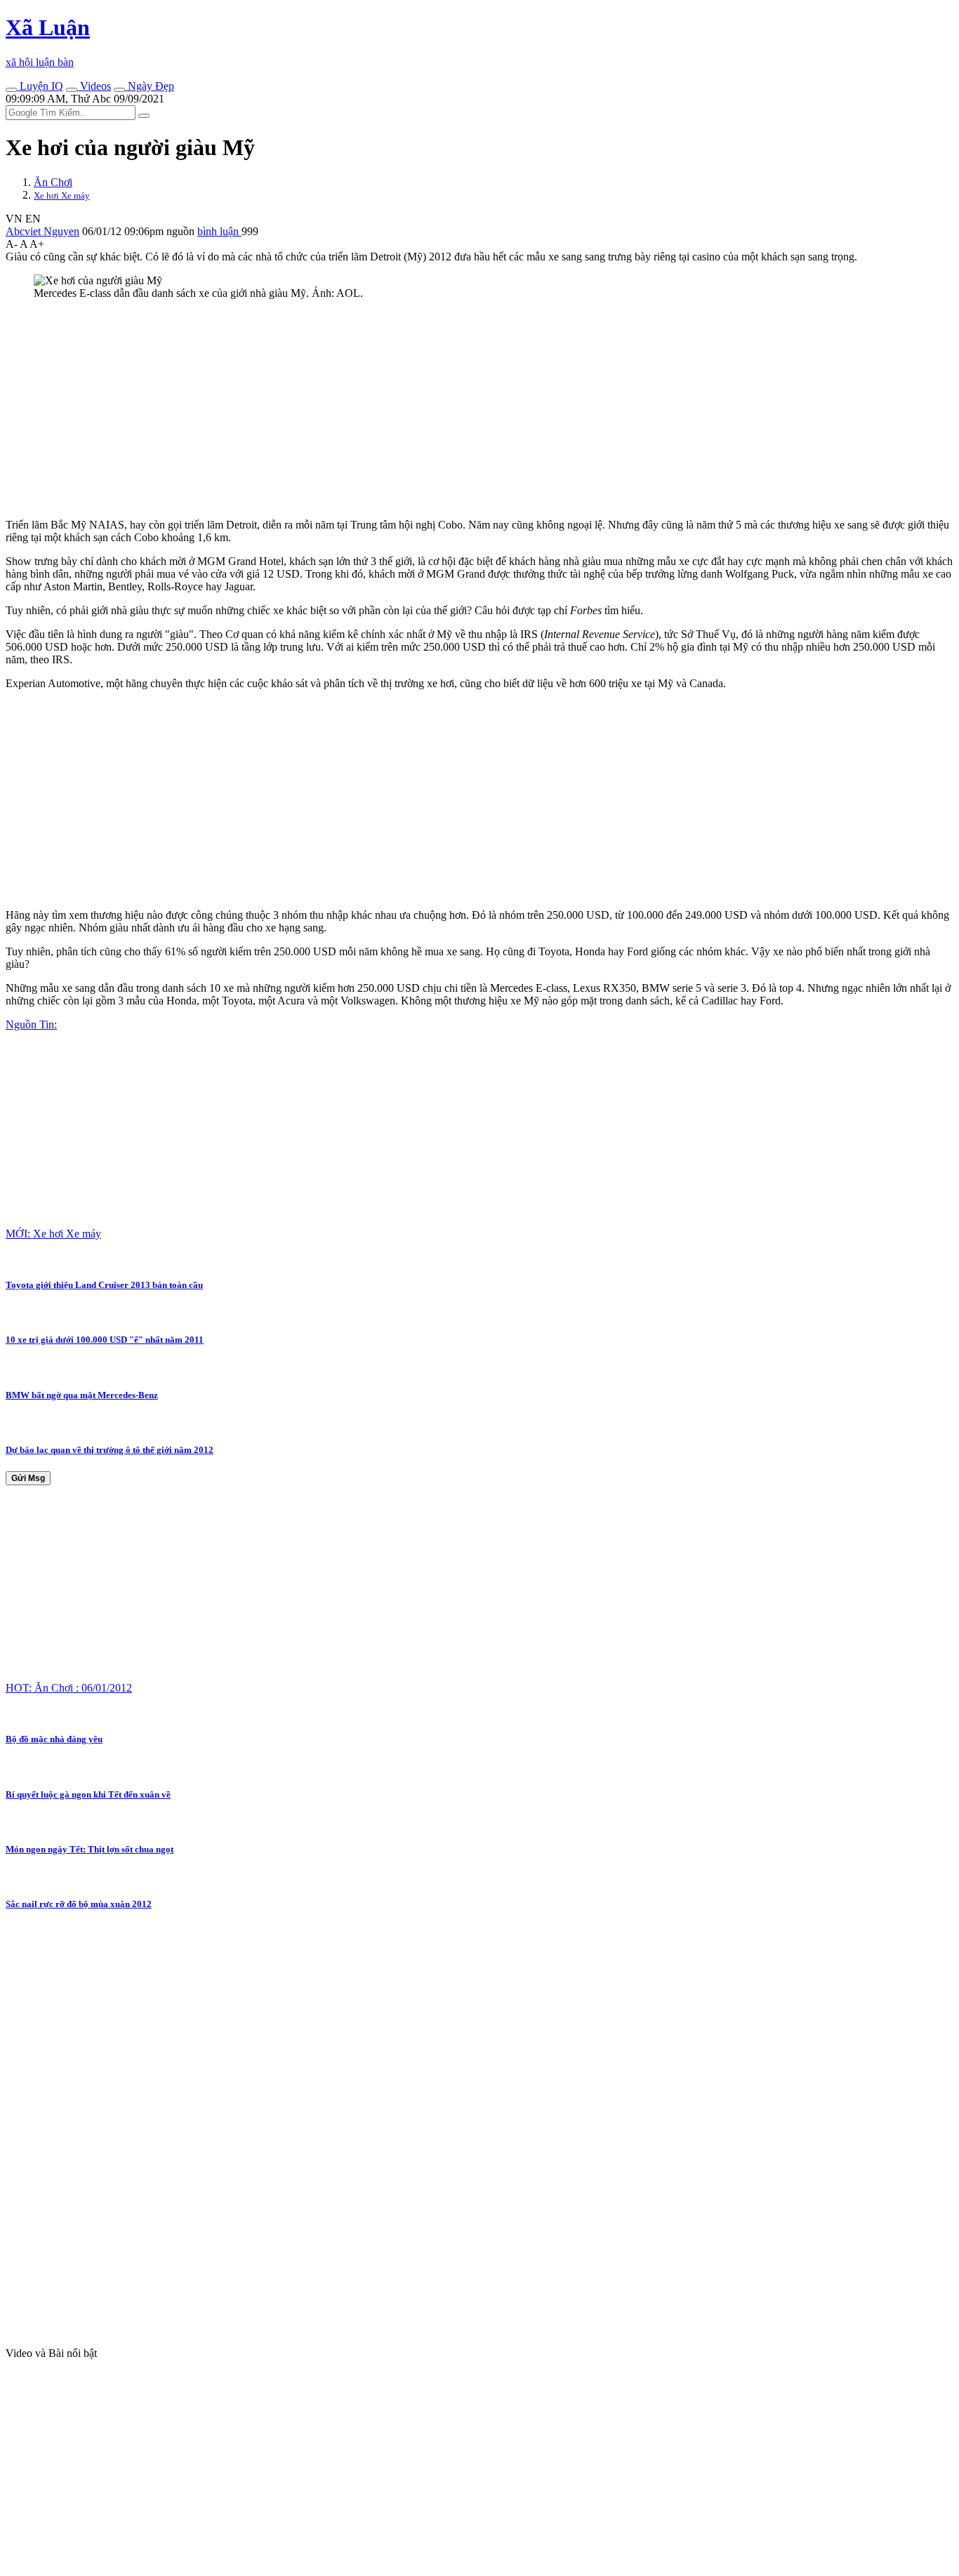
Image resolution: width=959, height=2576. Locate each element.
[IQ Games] (11, 90)
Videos (94, 86)
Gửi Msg (28, 1478)
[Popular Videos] (72, 90)
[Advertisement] (427, 409)
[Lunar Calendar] (119, 90)
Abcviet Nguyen (42, 231)
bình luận (219, 231)
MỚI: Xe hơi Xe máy (53, 1234)
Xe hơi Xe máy (62, 195)
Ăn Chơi (53, 182)
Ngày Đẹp (150, 86)
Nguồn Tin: (31, 1024)
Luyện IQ (40, 86)
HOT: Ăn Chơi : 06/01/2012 (69, 1688)
